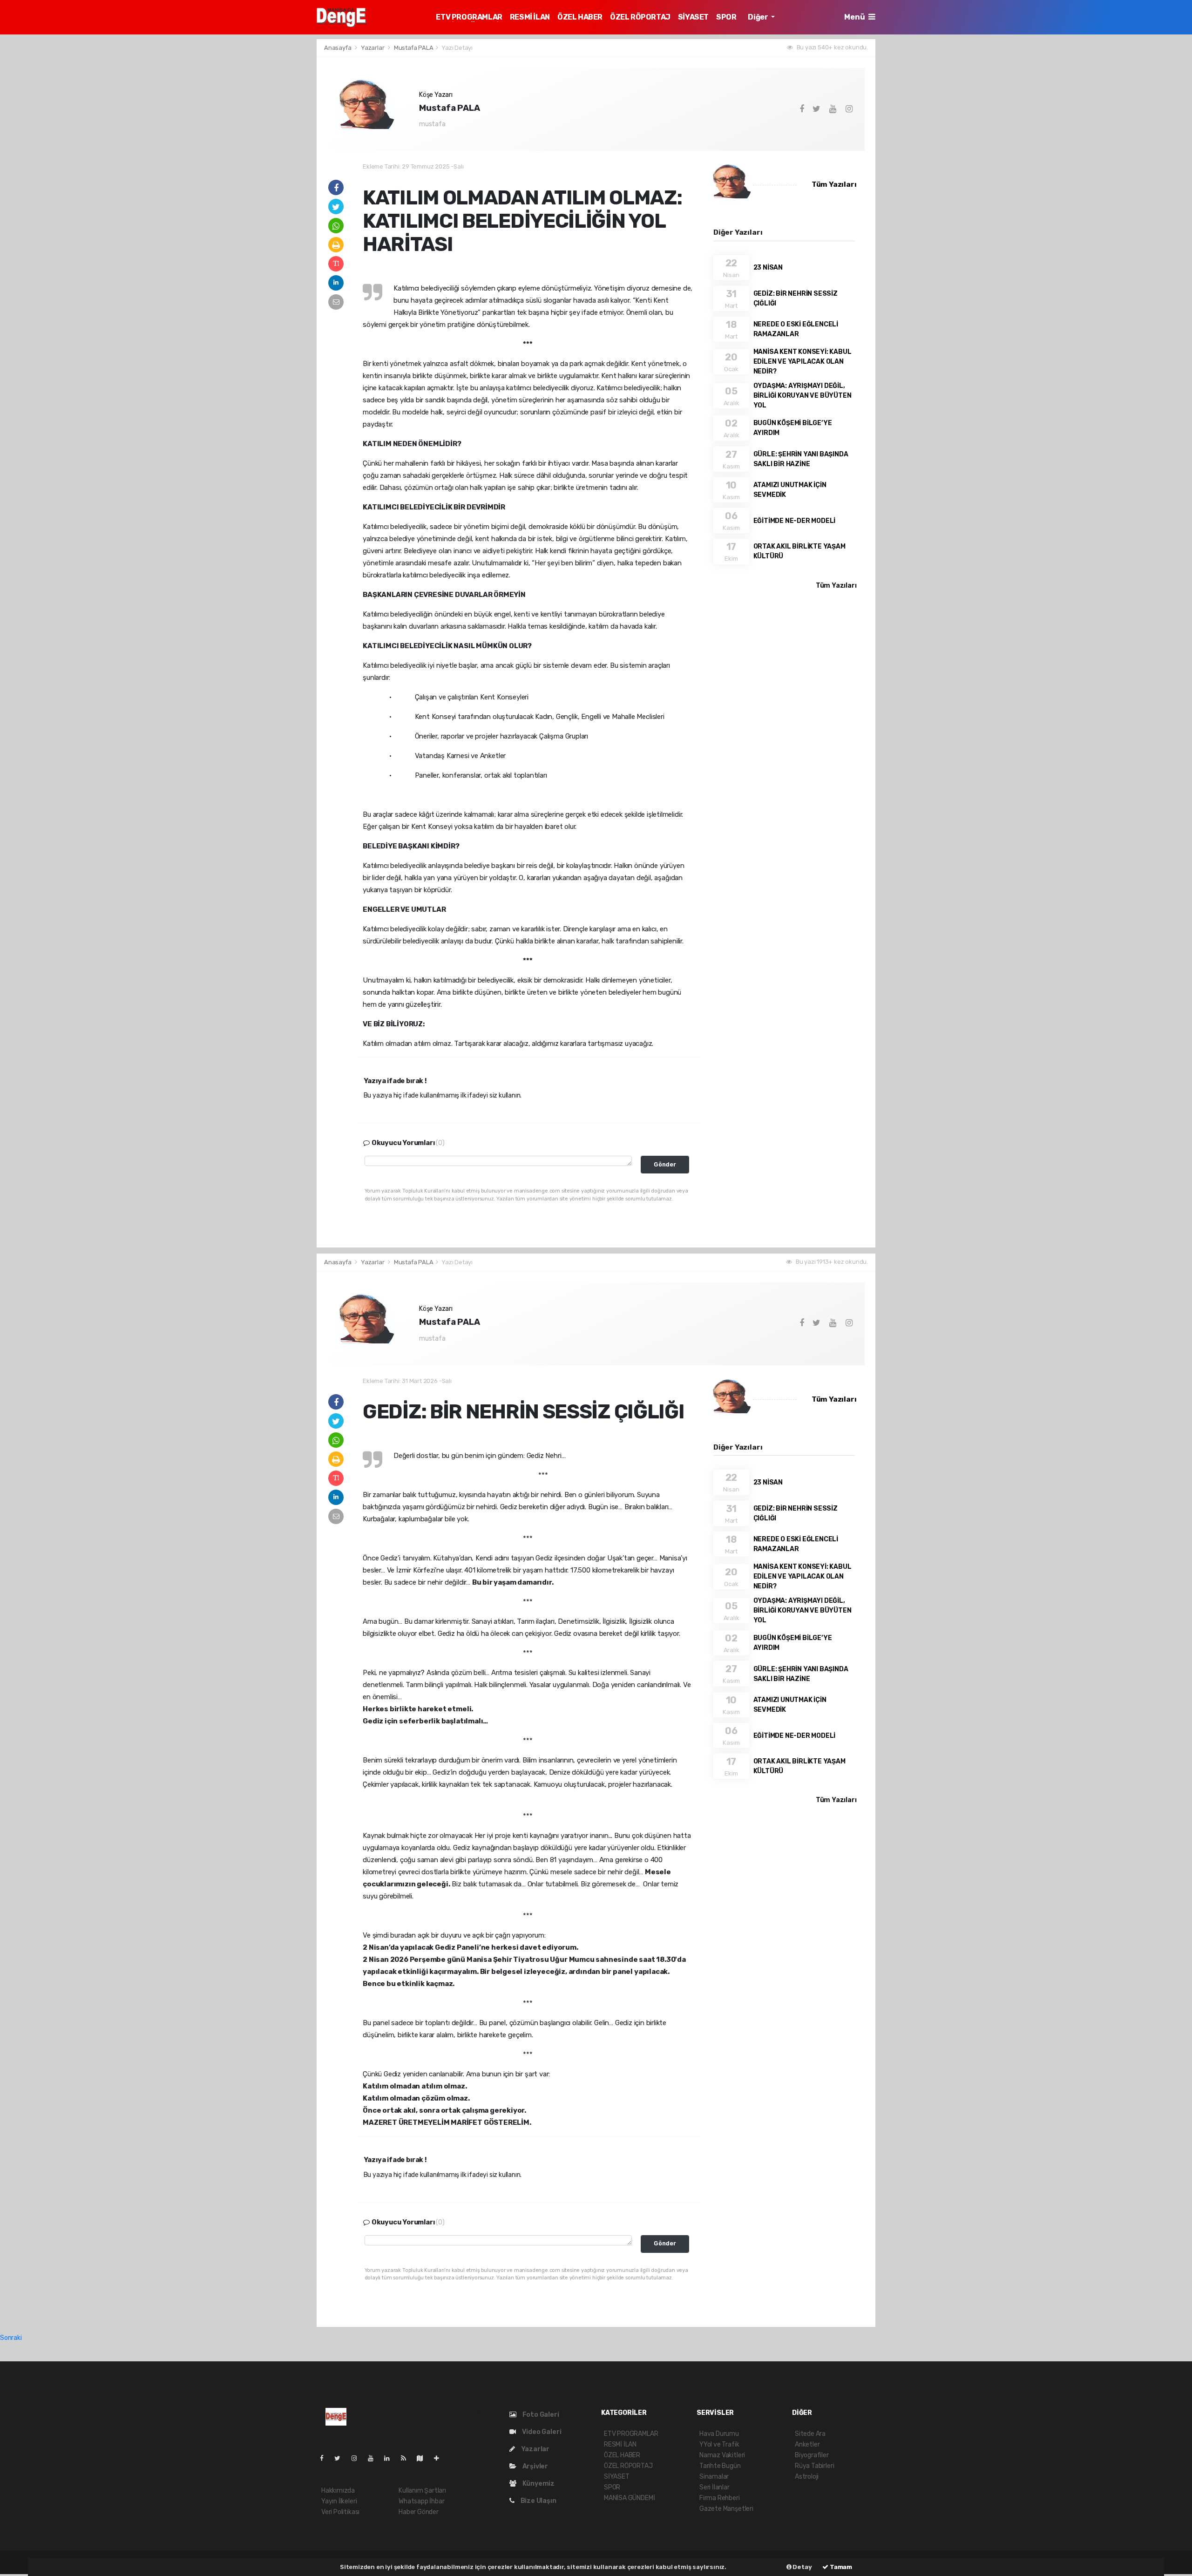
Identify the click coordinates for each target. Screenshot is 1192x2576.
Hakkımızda (338, 2491)
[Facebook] (325, 2458)
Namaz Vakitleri (722, 2455)
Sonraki (11, 2338)
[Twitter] (341, 2458)
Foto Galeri (540, 2415)
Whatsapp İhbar (421, 2501)
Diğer (759, 17)
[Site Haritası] (424, 2458)
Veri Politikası (340, 2512)
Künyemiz (538, 2484)
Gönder (665, 1164)
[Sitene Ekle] (440, 2458)
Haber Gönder (419, 2512)
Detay (802, 2567)
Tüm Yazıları (834, 184)
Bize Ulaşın (538, 2501)
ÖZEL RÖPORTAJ (640, 17)
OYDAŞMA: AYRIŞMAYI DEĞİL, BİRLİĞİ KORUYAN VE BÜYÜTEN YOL (803, 396)
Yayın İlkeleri (339, 2501)
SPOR (726, 17)
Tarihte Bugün (720, 2466)
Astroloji (807, 2477)
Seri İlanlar (715, 2487)
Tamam (840, 2567)
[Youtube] (374, 2458)
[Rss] (407, 2458)
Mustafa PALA (414, 48)
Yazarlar (373, 48)
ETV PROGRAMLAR (469, 17)
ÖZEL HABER (580, 17)
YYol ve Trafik (719, 2444)
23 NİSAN (768, 268)
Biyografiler (812, 2455)
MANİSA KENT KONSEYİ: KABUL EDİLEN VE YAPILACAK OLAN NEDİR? (803, 362)
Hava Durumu (719, 2434)
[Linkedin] (391, 2458)
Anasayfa (338, 48)
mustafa (432, 124)
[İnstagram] (358, 2458)
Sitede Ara (810, 2434)
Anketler (807, 2444)
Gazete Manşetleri (726, 2509)
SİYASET (693, 17)
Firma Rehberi (720, 2498)
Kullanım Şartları (422, 2491)
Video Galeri (541, 2432)
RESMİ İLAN (530, 17)
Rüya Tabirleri (814, 2466)
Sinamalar (714, 2477)
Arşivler (535, 2466)
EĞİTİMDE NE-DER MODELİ (795, 521)
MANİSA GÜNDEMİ (629, 2498)
